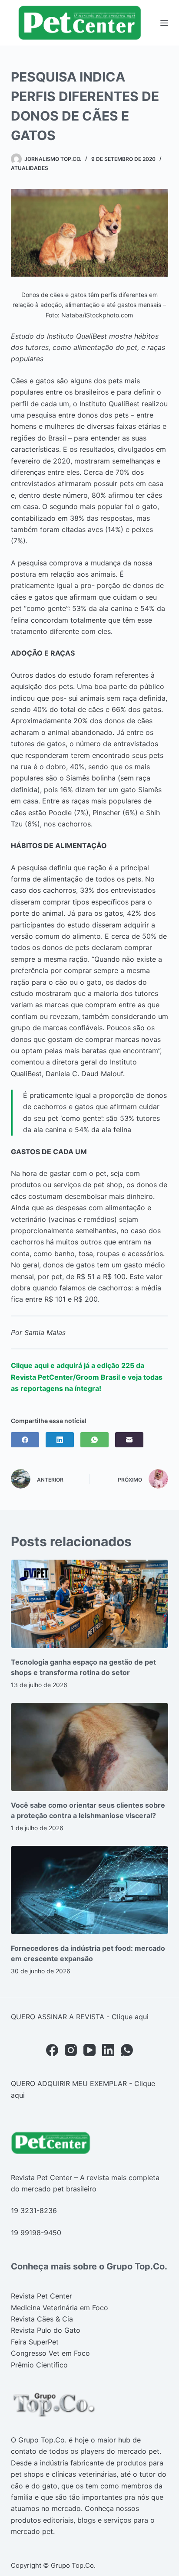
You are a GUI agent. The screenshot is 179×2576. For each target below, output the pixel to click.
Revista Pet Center (41, 2296)
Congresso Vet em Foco (50, 2353)
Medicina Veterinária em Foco (60, 2308)
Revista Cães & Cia (42, 2319)
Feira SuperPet (35, 2342)
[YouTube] (89, 2050)
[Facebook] (25, 1440)
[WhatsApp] (94, 1440)
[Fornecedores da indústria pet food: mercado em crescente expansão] (90, 1890)
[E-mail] (129, 1440)
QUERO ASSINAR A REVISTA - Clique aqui (80, 2017)
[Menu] (164, 23)
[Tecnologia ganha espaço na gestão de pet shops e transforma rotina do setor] (90, 1604)
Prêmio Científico (39, 2365)
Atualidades (30, 168)
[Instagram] (71, 2050)
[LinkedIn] (60, 1440)
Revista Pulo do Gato (46, 2330)
